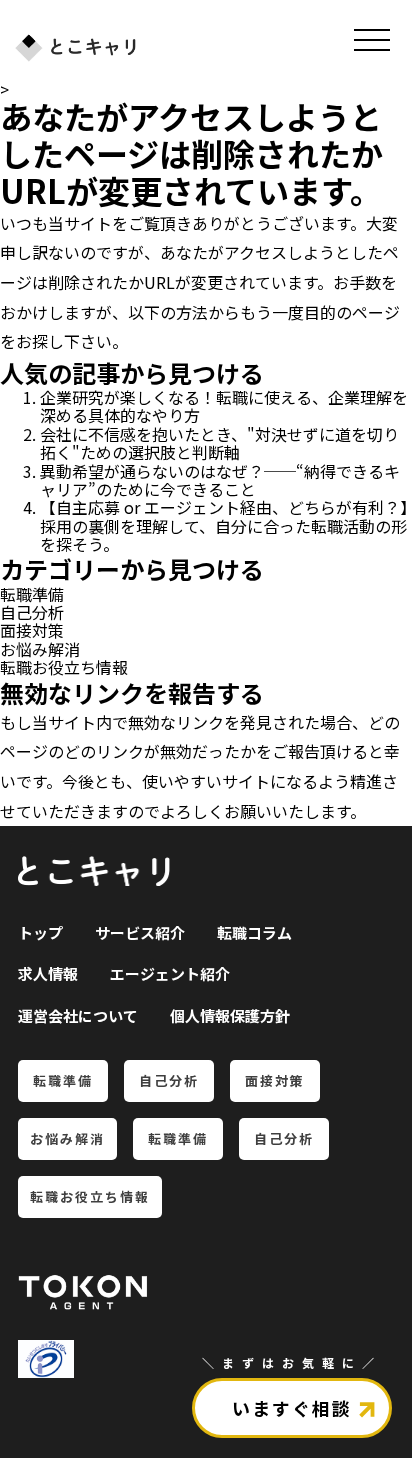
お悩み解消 (40, 649)
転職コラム (254, 932)
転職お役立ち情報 (64, 667)
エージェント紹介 (170, 973)
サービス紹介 (140, 932)
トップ (40, 932)
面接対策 (32, 630)
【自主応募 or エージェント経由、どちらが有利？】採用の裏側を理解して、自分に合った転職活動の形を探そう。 (224, 525)
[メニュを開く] (372, 40)
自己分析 (32, 612)
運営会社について (78, 1015)
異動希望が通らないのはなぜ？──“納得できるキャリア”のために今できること (220, 480)
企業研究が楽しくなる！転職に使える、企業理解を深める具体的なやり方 (224, 406)
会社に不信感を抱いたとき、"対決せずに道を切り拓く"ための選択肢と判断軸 (219, 443)
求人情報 (48, 973)
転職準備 (32, 594)
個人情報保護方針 (230, 1015)
